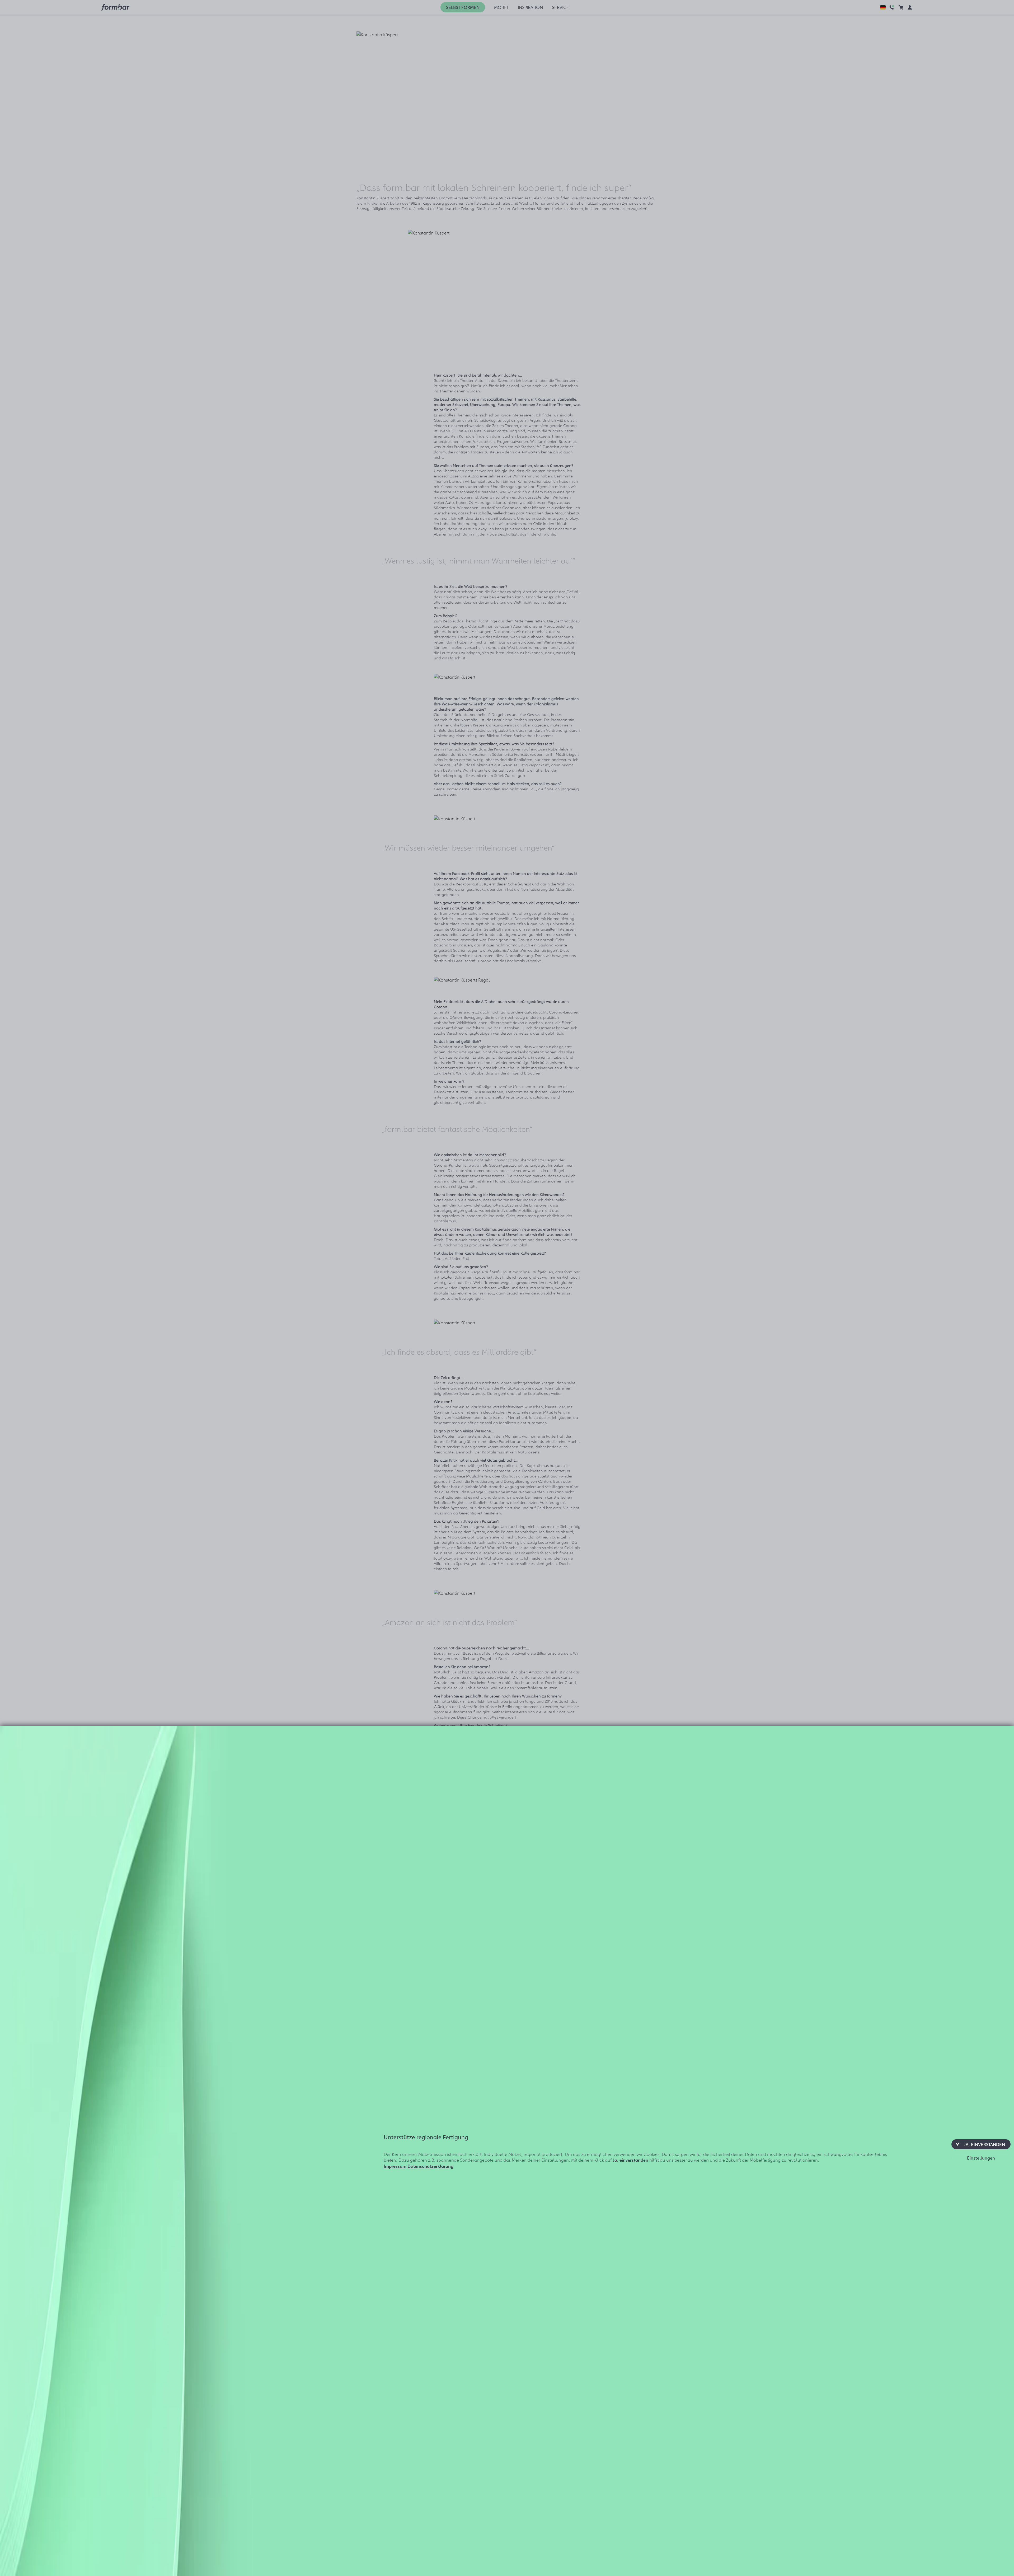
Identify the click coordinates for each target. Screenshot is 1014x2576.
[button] (981, 2144)
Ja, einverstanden (630, 2160)
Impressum (395, 2166)
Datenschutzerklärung (430, 2166)
